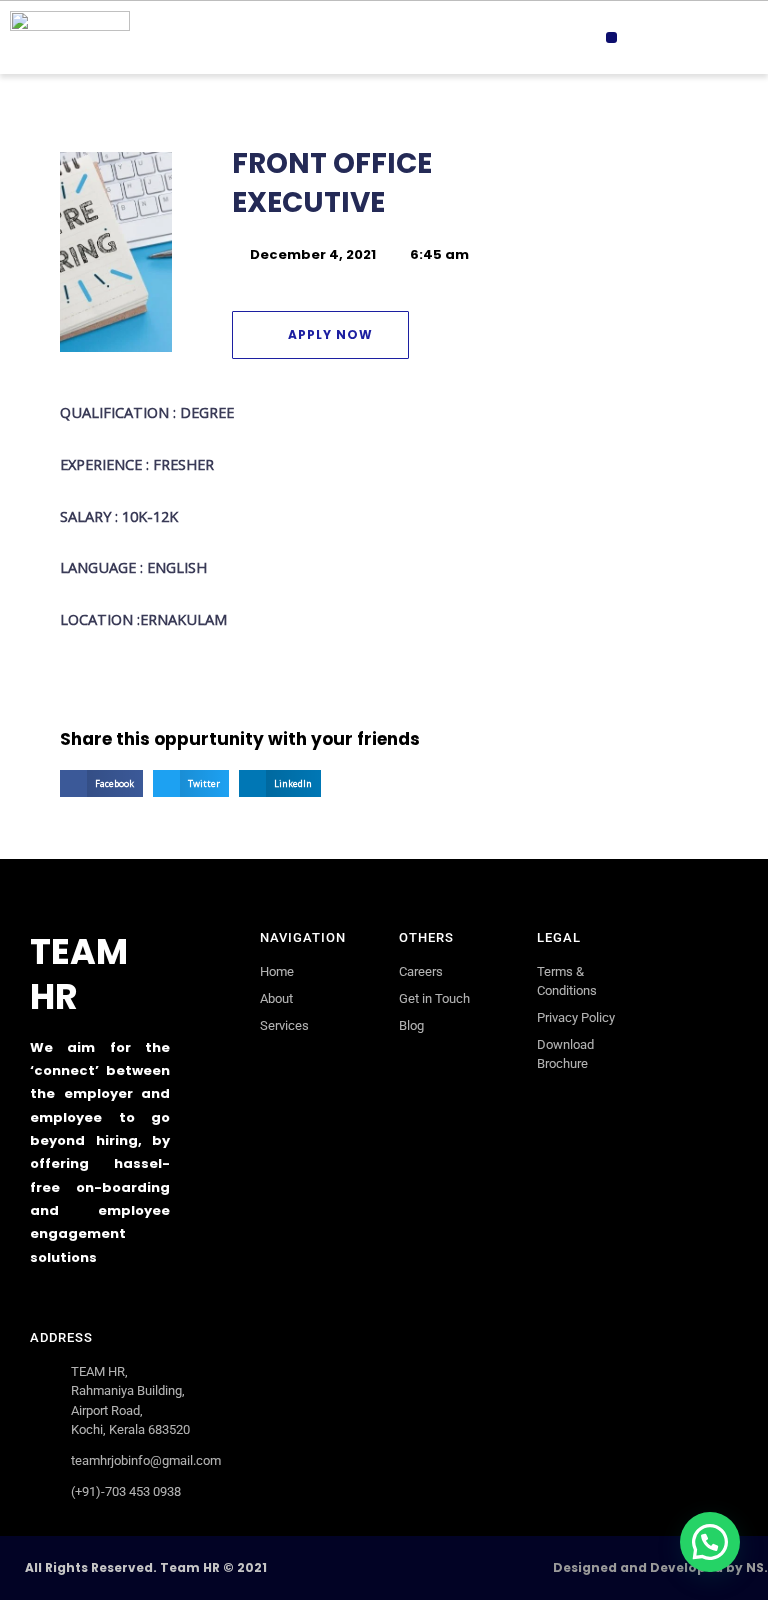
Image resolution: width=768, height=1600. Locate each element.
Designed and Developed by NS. (660, 1567)
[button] (611, 37)
